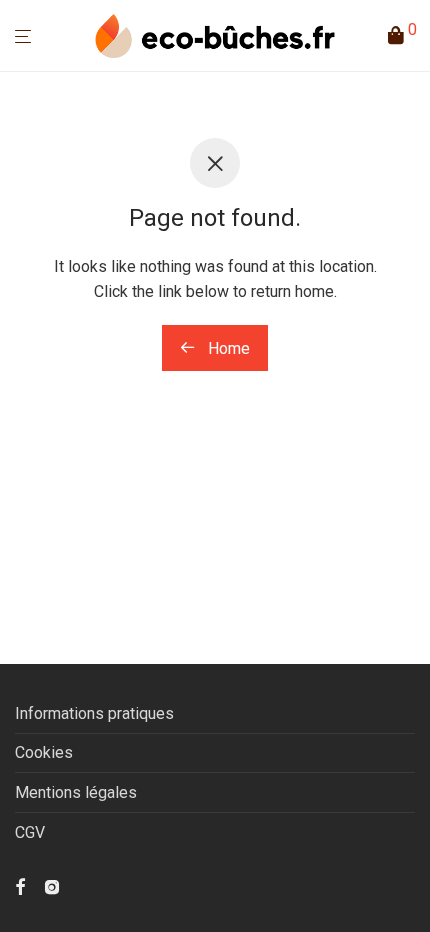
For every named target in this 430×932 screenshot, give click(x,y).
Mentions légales (76, 792)
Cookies (44, 752)
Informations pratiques (94, 713)
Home (227, 348)
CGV (30, 832)
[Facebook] (20, 885)
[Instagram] (52, 885)
